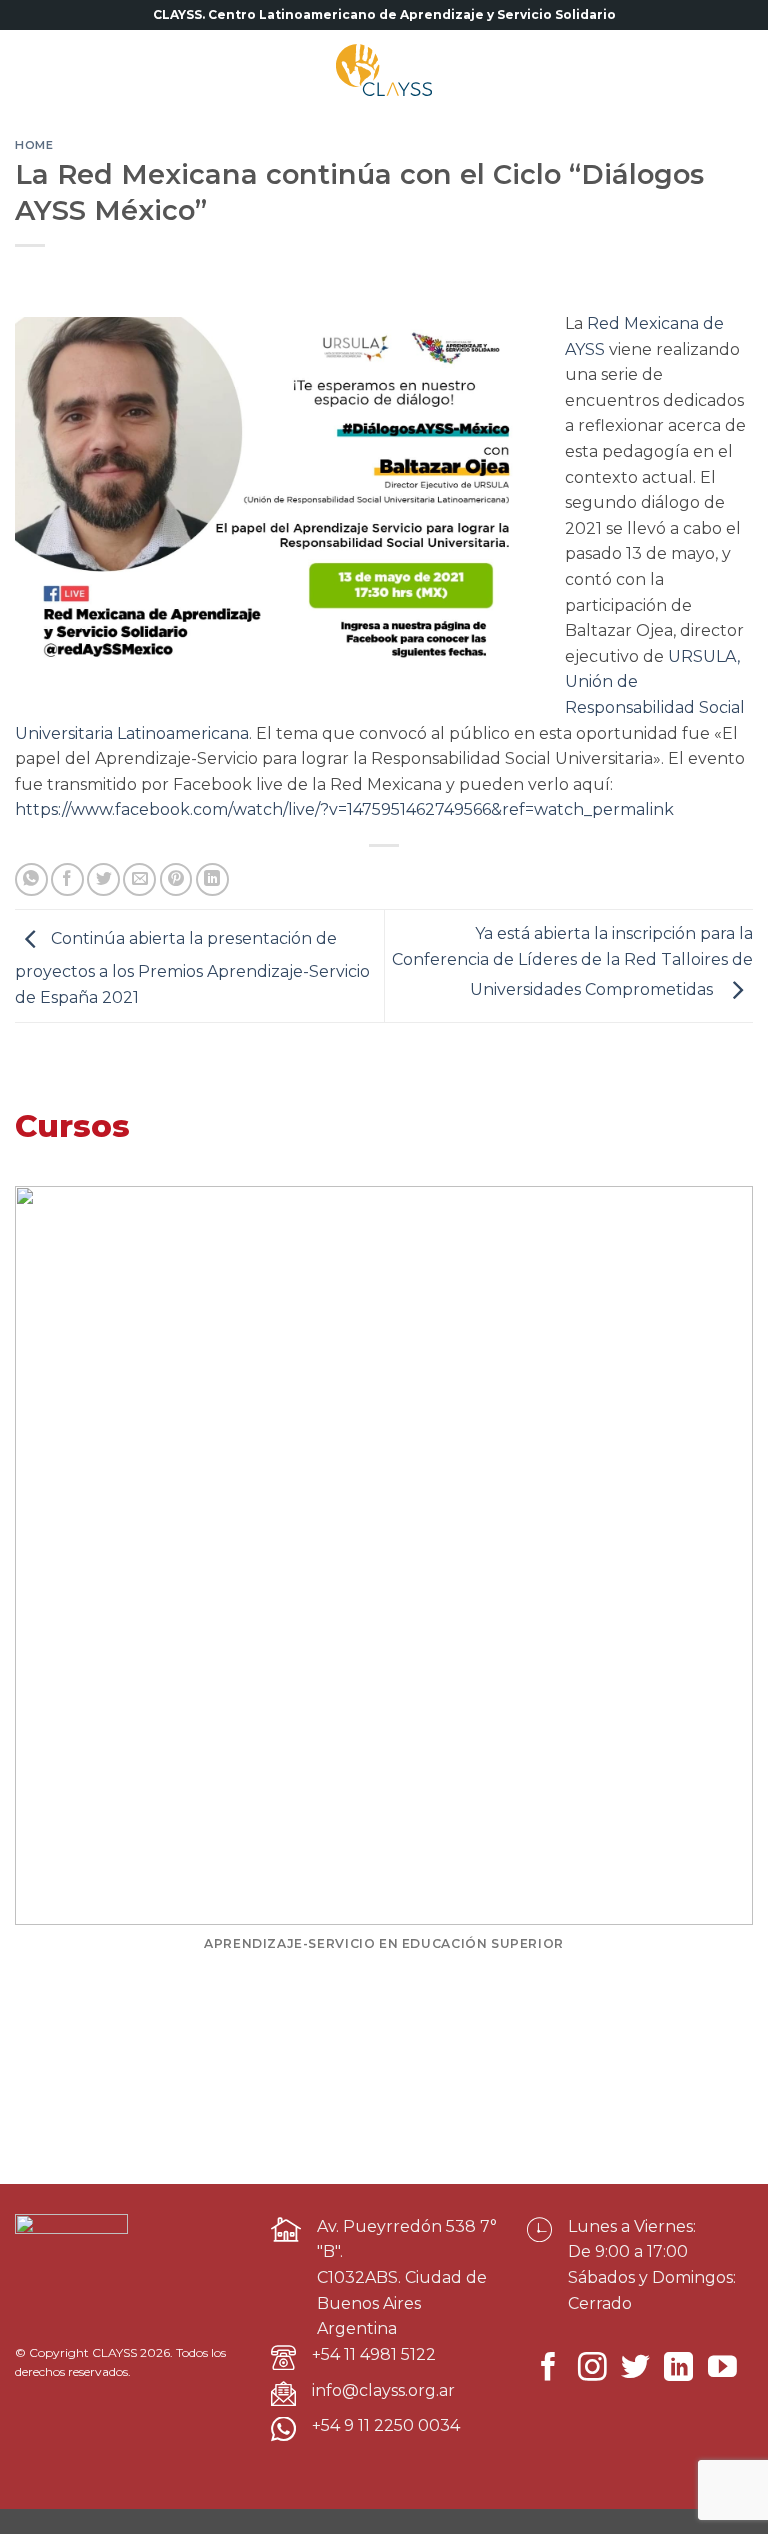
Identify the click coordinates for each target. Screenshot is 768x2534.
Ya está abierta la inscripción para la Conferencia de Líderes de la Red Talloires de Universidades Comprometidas (572, 962)
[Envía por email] (139, 879)
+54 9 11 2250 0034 (386, 2425)
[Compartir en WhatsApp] (31, 879)
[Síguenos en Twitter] (635, 2369)
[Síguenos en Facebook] (548, 2369)
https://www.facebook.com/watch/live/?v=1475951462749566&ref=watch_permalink (344, 809)
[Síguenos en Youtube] (722, 2369)
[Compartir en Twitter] (103, 879)
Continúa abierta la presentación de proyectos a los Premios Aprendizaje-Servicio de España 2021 (192, 968)
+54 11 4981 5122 (374, 2354)
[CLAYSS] (384, 70)
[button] (35, 69)
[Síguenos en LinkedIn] (678, 2369)
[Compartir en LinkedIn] (212, 879)
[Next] (723, 1590)
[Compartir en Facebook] (67, 879)
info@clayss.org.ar (383, 2390)
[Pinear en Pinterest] (176, 879)
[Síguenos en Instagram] (592, 2369)
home (34, 145)
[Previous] (45, 1590)
